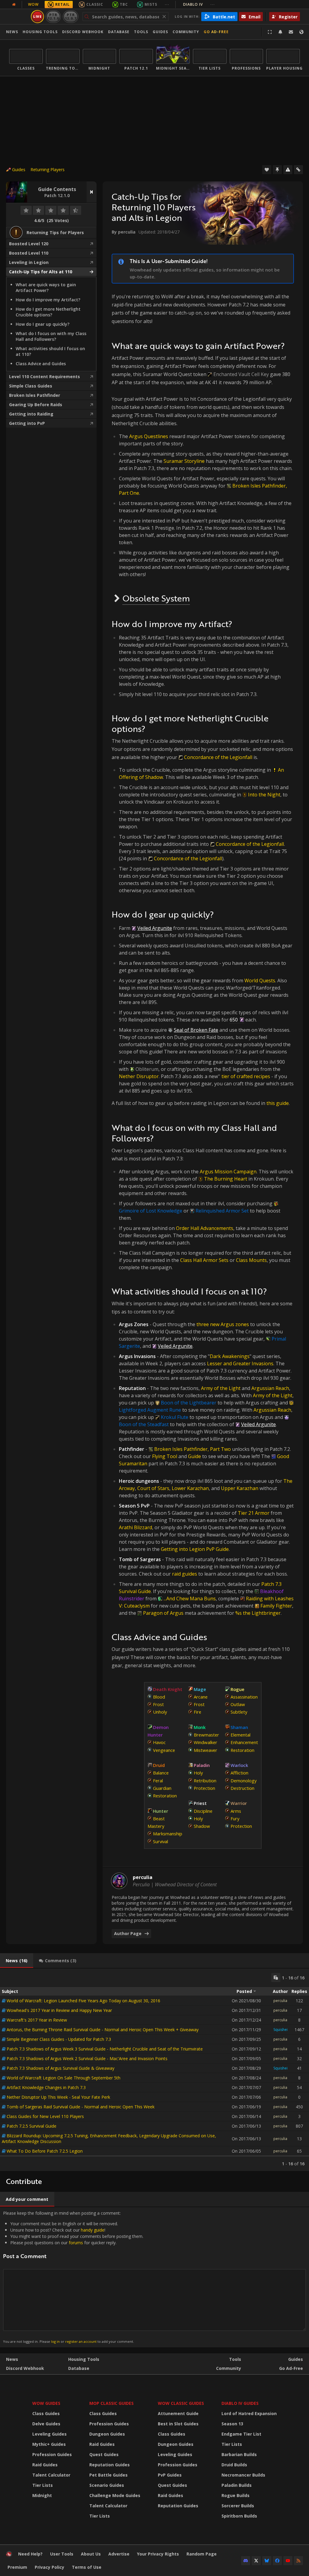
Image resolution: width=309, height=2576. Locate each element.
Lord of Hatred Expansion (249, 2413)
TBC (124, 4)
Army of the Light (221, 1388)
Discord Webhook (83, 32)
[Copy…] (276, 1978)
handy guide (93, 2230)
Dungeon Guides (107, 2434)
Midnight (42, 2495)
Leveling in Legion (29, 262)
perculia (280, 2001)
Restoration (165, 1796)
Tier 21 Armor (254, 1513)
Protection (204, 1788)
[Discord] (246, 2561)
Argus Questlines (149, 436)
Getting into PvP (27, 423)
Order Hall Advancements (205, 1228)
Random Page (202, 2554)
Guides (160, 32)
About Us (91, 2554)
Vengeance (164, 1750)
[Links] (298, 170)
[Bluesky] (267, 2561)
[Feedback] (291, 32)
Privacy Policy (49, 2567)
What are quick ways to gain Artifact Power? (46, 287)
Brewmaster (206, 1735)
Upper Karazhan (240, 1488)
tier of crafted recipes (246, 1076)
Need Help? (30, 2554)
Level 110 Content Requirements (45, 377)
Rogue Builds (236, 2495)
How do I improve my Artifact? (48, 300)
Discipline (203, 1811)
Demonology (244, 1781)
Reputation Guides (110, 2465)
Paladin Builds (237, 2485)
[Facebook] (277, 2561)
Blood (159, 1697)
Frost (158, 1704)
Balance (161, 1773)
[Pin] (277, 170)
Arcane (201, 1697)
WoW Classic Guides (181, 2403)
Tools (235, 2359)
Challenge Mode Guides (115, 2495)
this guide (278, 1103)
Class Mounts (251, 1260)
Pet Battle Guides (108, 2475)
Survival (161, 1841)
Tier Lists (43, 2485)
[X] (256, 2561)
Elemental (241, 1735)
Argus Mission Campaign (228, 1172)
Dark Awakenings (230, 1356)
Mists (151, 4)
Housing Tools (84, 2359)
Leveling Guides (49, 2434)
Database (119, 32)
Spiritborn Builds (239, 2516)
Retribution (205, 1781)
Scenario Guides (107, 2485)
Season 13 (232, 2424)
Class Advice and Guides (41, 364)
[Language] (301, 32)
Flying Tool (165, 1456)
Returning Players (48, 169)
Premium (17, 2567)
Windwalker (205, 1742)
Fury (235, 1818)
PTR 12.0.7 (70, 16)
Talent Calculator (51, 2475)
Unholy (160, 1712)
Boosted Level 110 (29, 253)
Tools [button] (141, 32)
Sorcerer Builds (238, 2506)
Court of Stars (153, 1488)
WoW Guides (46, 2403)
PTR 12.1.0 (53, 16)
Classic (95, 4)
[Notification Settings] (280, 32)
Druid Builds (234, 2465)
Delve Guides (46, 2424)
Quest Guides (104, 2454)
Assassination (244, 1697)
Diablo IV (199, 4)
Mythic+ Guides (49, 2444)
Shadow (202, 1826)
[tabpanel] (154, 2070)
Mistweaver (205, 1750)
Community (186, 32)
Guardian (162, 1788)
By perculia (124, 232)
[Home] (9, 2555)
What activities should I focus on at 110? (50, 351)
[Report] (288, 170)
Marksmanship (168, 1834)
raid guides (185, 1574)
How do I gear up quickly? (43, 324)
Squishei (280, 2030)
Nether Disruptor (139, 1076)
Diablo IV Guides (240, 2403)
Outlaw (238, 1704)
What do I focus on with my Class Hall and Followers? (51, 336)
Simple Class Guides (31, 386)
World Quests (260, 981)
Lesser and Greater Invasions (240, 1363)
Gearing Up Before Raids (36, 405)
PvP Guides (170, 2475)
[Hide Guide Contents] (92, 192)
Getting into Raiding (31, 414)
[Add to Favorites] (267, 170)
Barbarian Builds (239, 2454)
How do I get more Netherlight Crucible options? (48, 312)
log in (55, 2341)
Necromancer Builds (243, 2475)
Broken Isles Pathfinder (35, 395)
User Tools (62, 2554)
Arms (236, 1811)
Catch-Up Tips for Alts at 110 (41, 272)
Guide (194, 1456)
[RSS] (298, 2561)
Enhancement (244, 1742)
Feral (158, 1781)
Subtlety (239, 1712)
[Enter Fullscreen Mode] (270, 32)
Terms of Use (87, 2567)
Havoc (159, 1742)
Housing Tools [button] (40, 32)
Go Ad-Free (216, 32)
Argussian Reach (272, 1410)
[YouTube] (288, 2561)
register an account (81, 2341)
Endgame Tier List (241, 2434)
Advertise (119, 2554)
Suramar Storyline (184, 461)
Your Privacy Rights (158, 2554)
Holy (198, 1773)
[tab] (17, 1961)
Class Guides (46, 2413)
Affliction (239, 1773)
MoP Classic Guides (111, 2403)
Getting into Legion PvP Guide (195, 1549)
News (12, 32)
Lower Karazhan (190, 1488)
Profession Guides (52, 2454)
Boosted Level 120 (29, 244)
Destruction (242, 1788)
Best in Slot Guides (178, 2424)
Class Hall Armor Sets (204, 1260)
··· (167, 4)
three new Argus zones (223, 1324)
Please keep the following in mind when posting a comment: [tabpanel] (73, 2277)
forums (76, 2243)
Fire (198, 1712)
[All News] (14, 5)
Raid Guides (45, 2465)
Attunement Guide (178, 2413)
